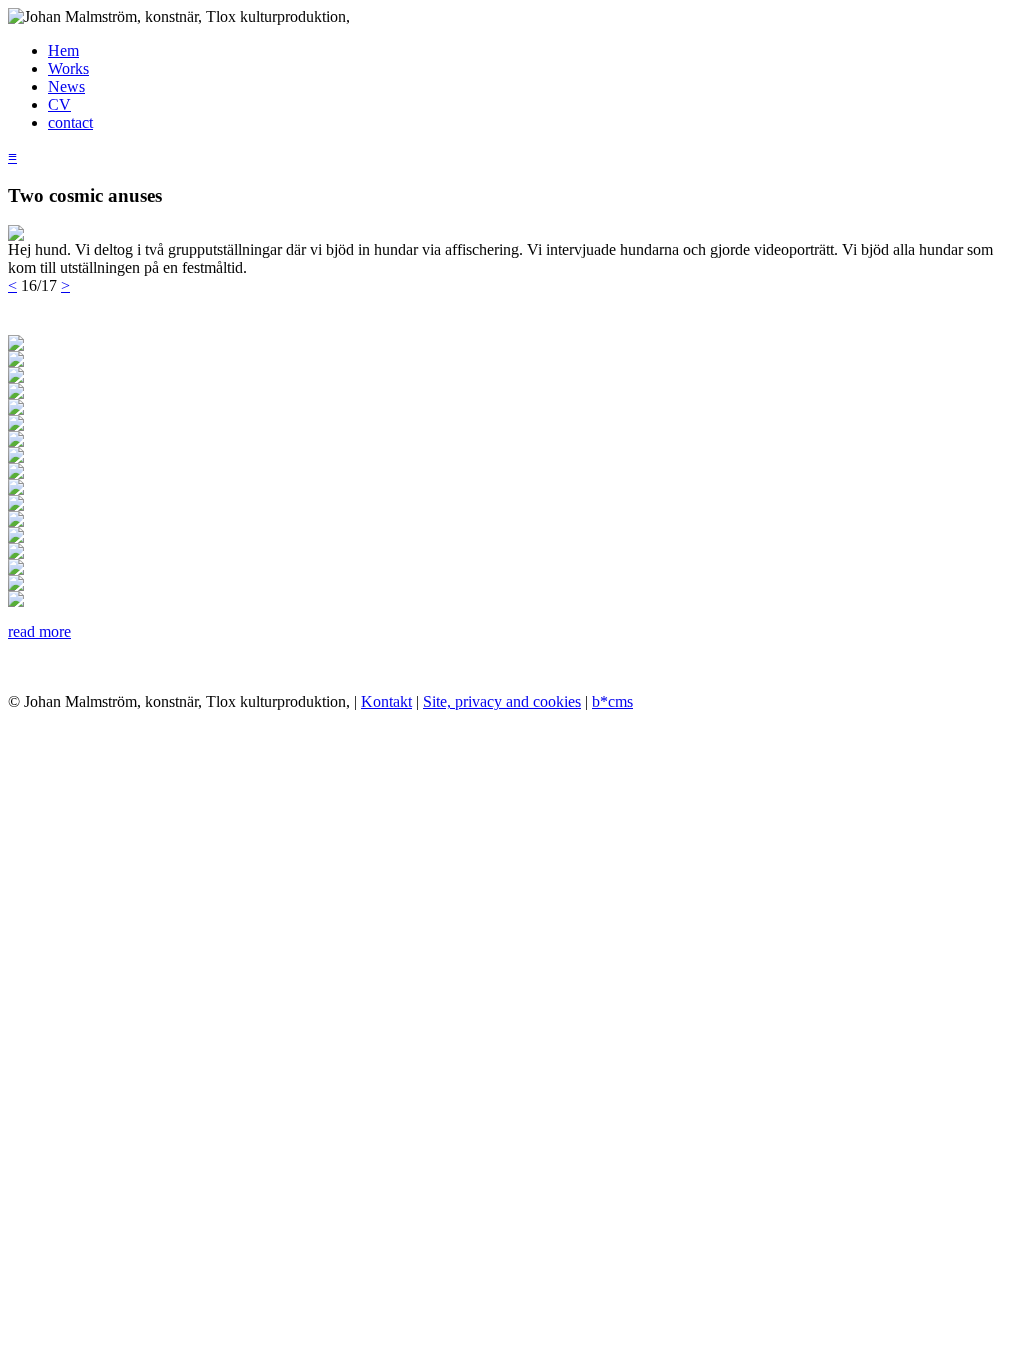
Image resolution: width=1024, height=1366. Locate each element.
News (66, 86)
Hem (63, 50)
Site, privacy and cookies (502, 701)
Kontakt (386, 701)
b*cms (612, 701)
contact (70, 122)
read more (39, 631)
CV (59, 104)
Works (68, 68)
